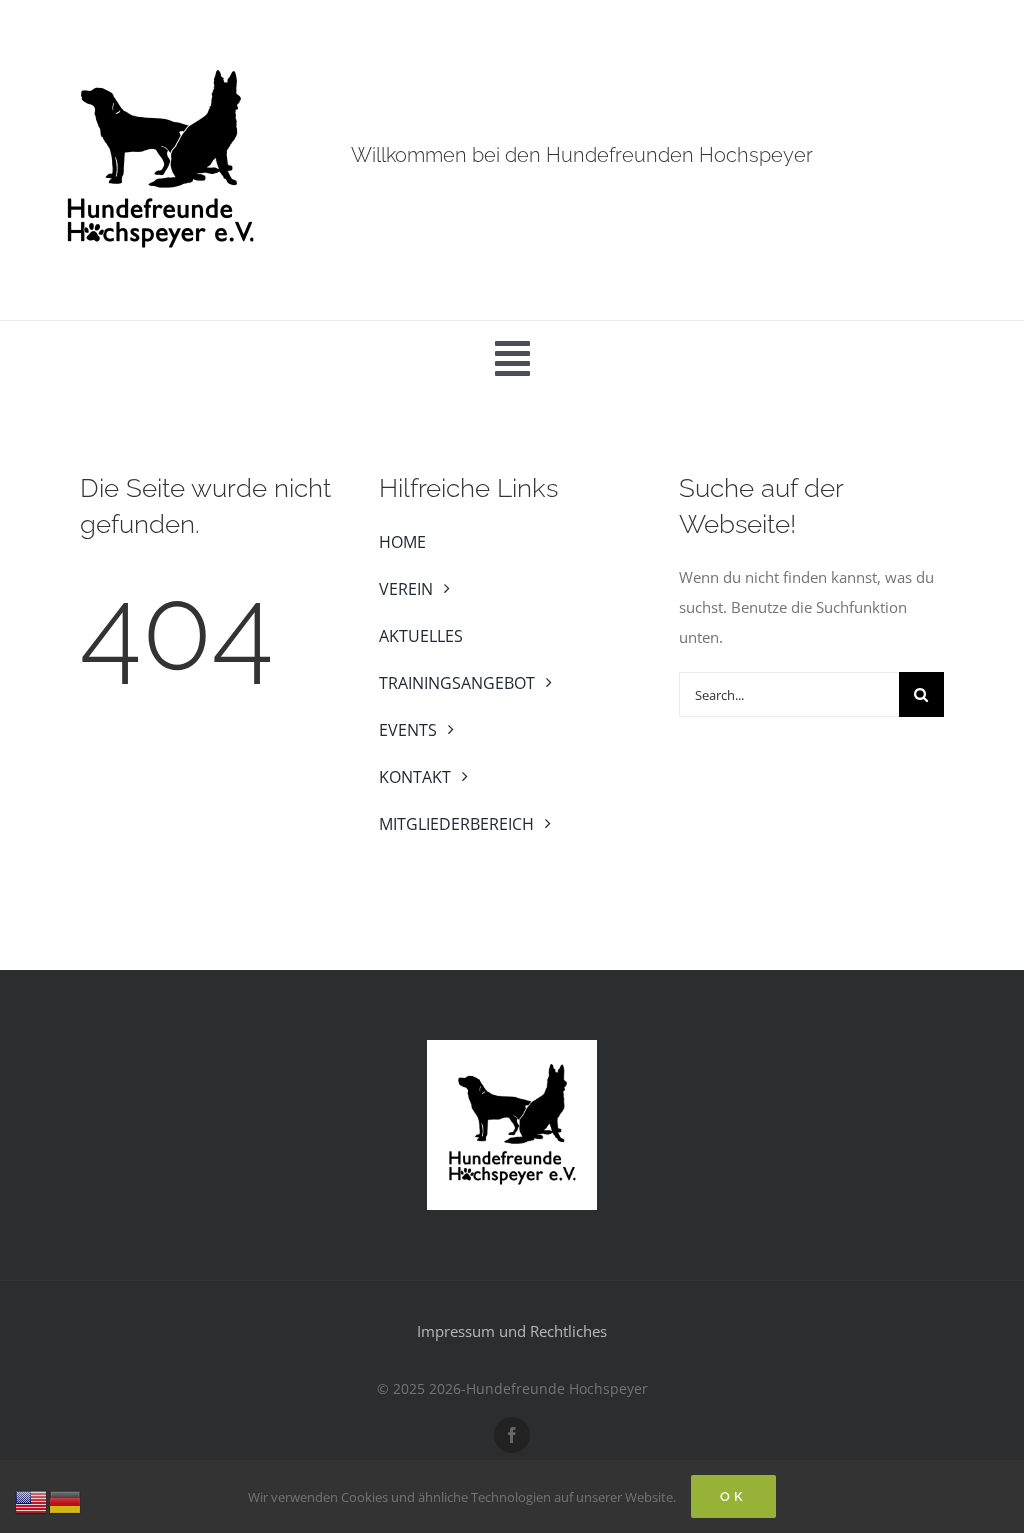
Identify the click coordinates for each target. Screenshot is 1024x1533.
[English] (32, 1500)
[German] (66, 1500)
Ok (733, 1496)
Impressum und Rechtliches (512, 1331)
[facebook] (512, 1435)
